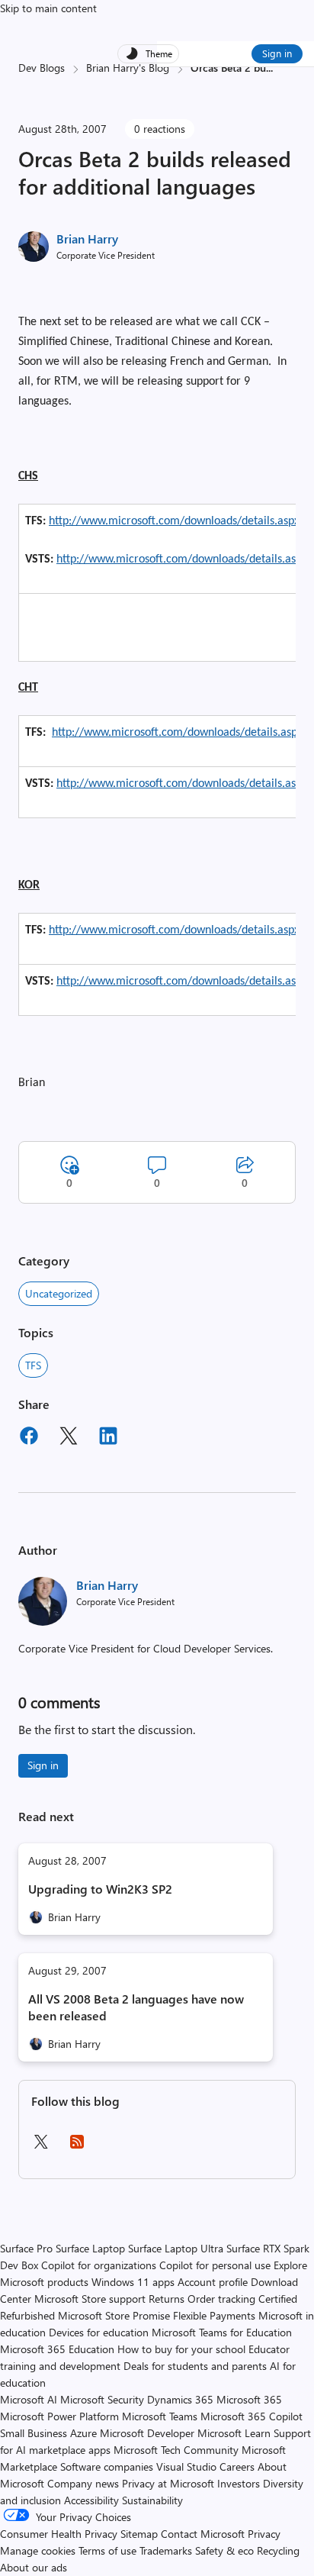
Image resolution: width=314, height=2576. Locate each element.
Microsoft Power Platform (59, 2416)
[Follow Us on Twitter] (40, 2147)
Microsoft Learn (234, 2433)
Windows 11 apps (133, 2282)
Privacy (264, 2534)
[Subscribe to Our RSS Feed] (77, 2147)
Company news (83, 2483)
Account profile (213, 2282)
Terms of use (107, 2550)
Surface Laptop (90, 2248)
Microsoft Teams (160, 2416)
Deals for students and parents (195, 2366)
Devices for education (99, 2332)
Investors (239, 2483)
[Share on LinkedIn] (108, 1438)
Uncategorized (59, 1293)
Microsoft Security (102, 2399)
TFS (33, 1365)
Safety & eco (224, 2550)
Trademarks (166, 2550)
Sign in (277, 53)
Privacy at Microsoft (168, 2483)
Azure (83, 2433)
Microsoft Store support (90, 2299)
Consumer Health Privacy (59, 2534)
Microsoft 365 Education (57, 2349)
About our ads (34, 2567)
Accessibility (91, 2500)
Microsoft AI (29, 2399)
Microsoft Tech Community (176, 2450)
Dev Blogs (42, 68)
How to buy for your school (181, 2349)
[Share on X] (69, 1438)
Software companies (107, 2466)
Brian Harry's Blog (128, 68)
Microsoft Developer (147, 2433)
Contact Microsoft (203, 2534)
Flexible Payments (214, 2315)
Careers (237, 2466)
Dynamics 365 (180, 2399)
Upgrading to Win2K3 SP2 (100, 1889)
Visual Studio (186, 2466)
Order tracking (221, 2299)
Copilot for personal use (215, 2265)
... (269, 68)
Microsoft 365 (249, 2399)
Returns (167, 2299)
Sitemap (139, 2534)
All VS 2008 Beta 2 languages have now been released (136, 2007)
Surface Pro (26, 2248)
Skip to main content (48, 8)
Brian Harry (87, 239)
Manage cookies (38, 2550)
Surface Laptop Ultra (176, 2248)
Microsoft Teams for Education (222, 2332)
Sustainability (152, 2500)
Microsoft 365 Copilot (252, 2416)
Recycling (278, 2550)
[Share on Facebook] (29, 1438)
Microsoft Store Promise (114, 2315)
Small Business (34, 2433)
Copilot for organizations (99, 2265)
